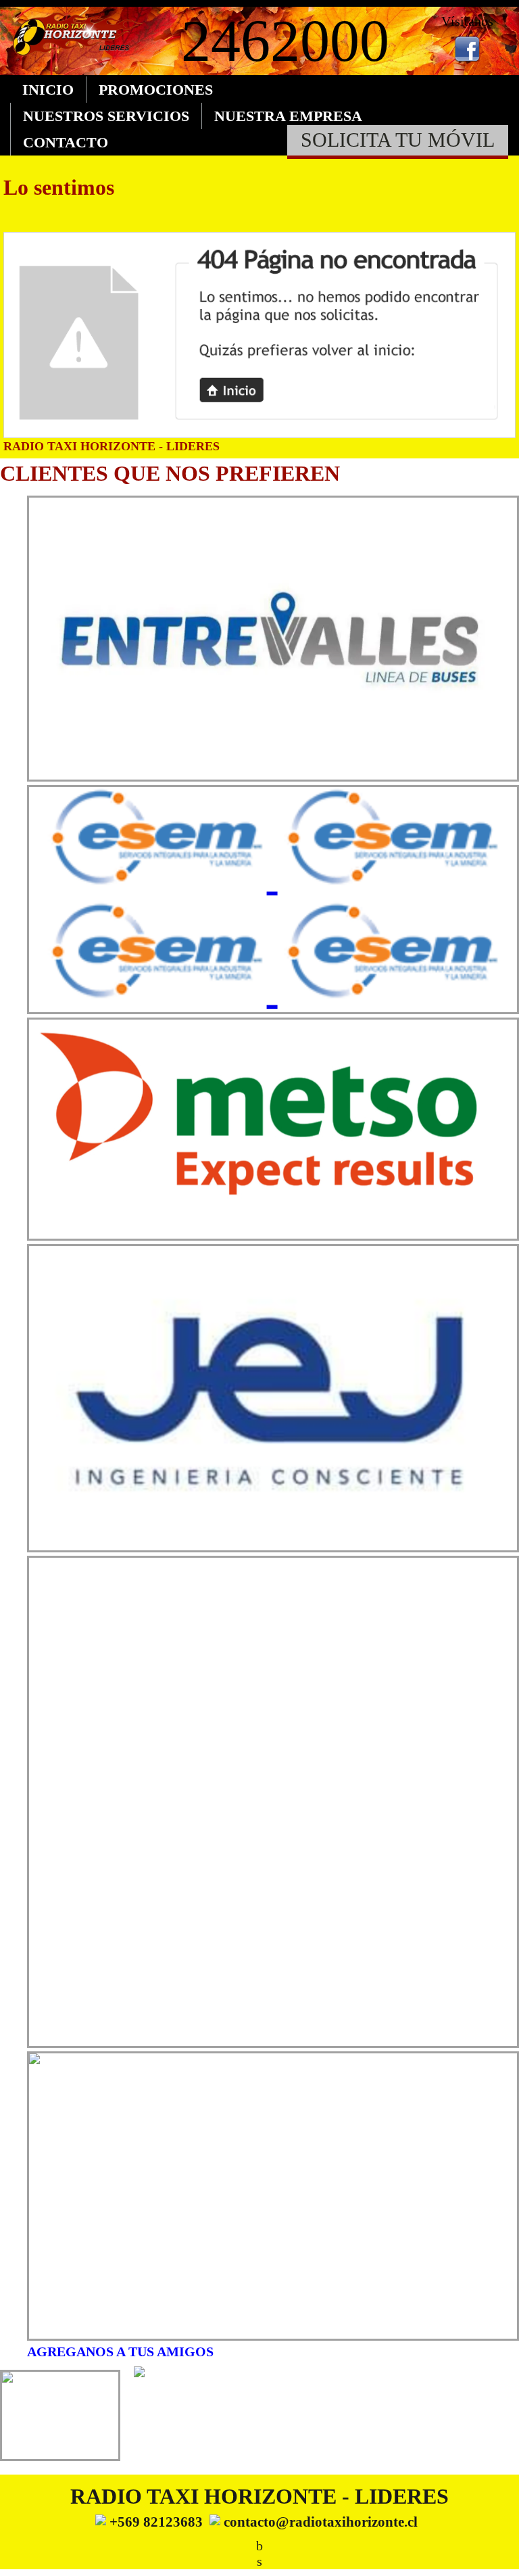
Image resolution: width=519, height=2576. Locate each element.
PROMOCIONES (156, 90)
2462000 (285, 41)
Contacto (66, 142)
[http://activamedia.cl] (499, 2556)
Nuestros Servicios (106, 116)
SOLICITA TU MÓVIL (398, 140)
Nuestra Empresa (288, 116)
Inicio (48, 90)
